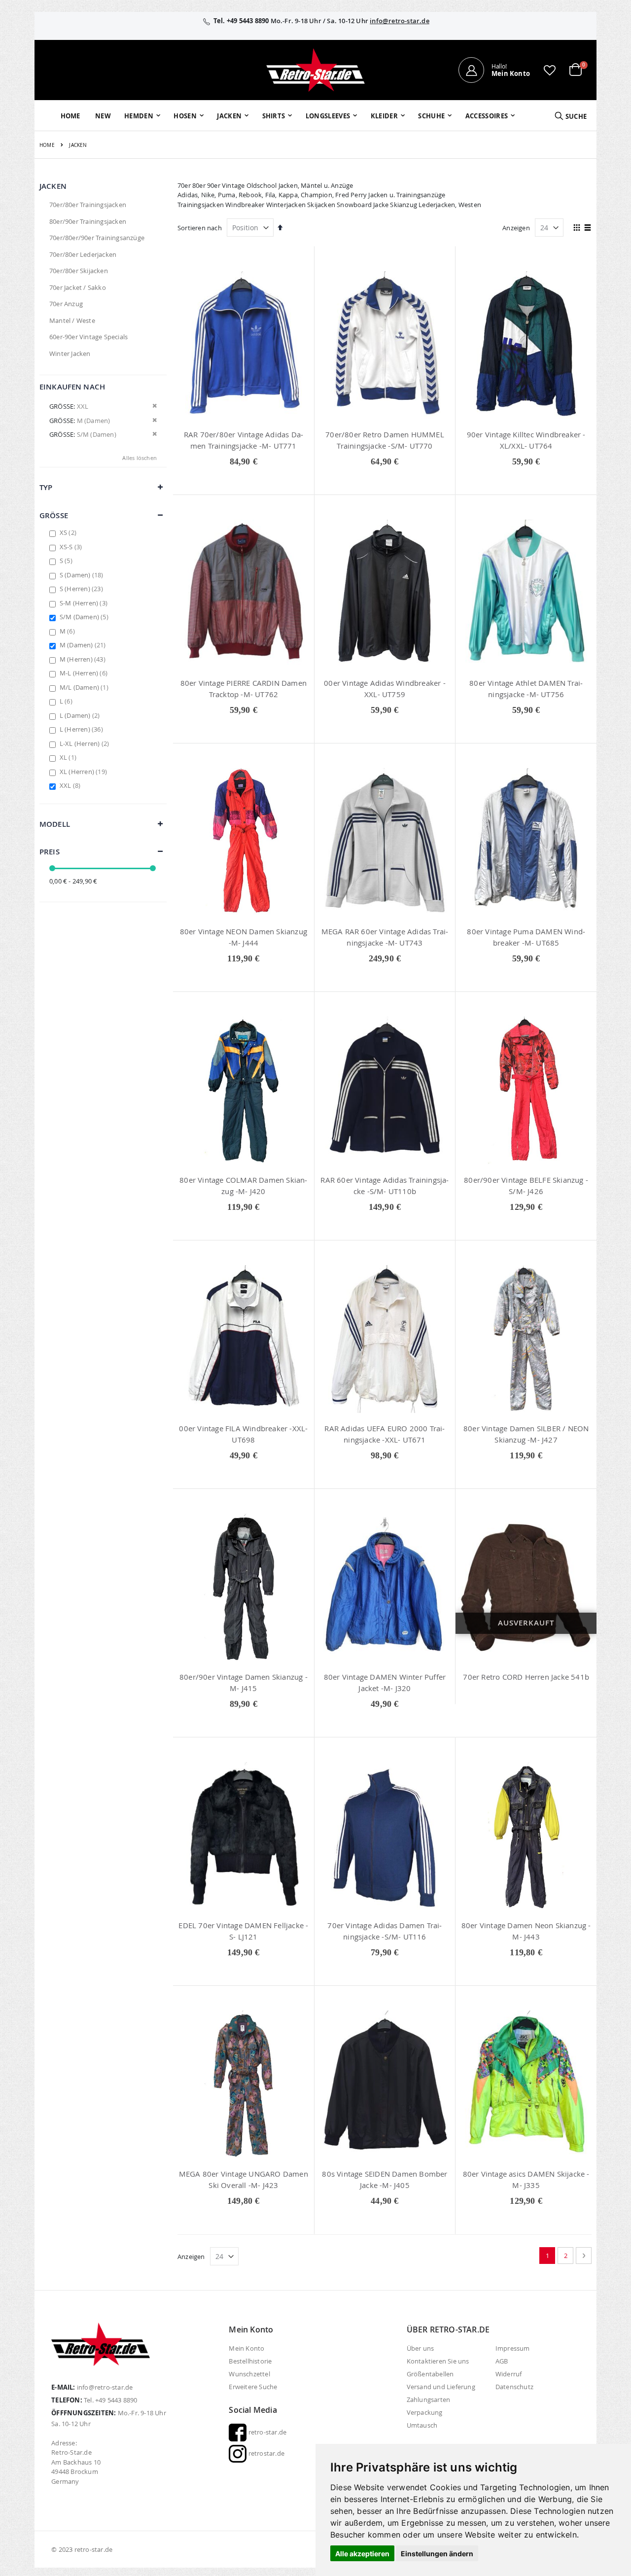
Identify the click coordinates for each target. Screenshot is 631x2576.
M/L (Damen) (85, 687)
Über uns (421, 2348)
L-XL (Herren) (86, 743)
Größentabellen (430, 2374)
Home (47, 145)
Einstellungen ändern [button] (437, 2554)
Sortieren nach (200, 228)
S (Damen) (83, 575)
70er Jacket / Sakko (78, 287)
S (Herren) (83, 589)
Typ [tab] (46, 487)
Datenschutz (514, 2387)
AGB (502, 2361)
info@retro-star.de (400, 21)
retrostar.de (265, 2453)
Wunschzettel (249, 2374)
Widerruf (509, 2374)
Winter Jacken (70, 353)
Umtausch (422, 2425)
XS (69, 532)
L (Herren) (83, 729)
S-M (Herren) (85, 603)
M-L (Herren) (85, 673)
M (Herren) (84, 659)
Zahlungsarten (429, 2400)
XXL (71, 785)
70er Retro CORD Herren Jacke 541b (526, 1677)
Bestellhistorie (250, 2361)
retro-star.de (266, 2432)
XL (69, 757)
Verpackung (425, 2412)
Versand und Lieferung (441, 2387)
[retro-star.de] (315, 70)
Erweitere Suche (253, 2387)
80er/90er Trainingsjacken (88, 221)
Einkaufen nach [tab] (72, 387)
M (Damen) (84, 645)
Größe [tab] (54, 515)
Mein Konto (246, 2348)
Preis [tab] (50, 852)
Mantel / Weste (72, 320)
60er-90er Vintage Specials (88, 337)
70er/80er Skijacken (79, 271)
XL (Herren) (85, 772)
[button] (550, 70)
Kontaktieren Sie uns (438, 2361)
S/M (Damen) (85, 617)
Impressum (513, 2348)
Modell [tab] (55, 824)
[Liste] (588, 228)
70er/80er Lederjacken (83, 254)
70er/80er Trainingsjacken (88, 205)
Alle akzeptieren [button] (362, 2554)
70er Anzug (66, 304)
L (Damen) (81, 715)
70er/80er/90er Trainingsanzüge (97, 238)
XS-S (72, 547)
